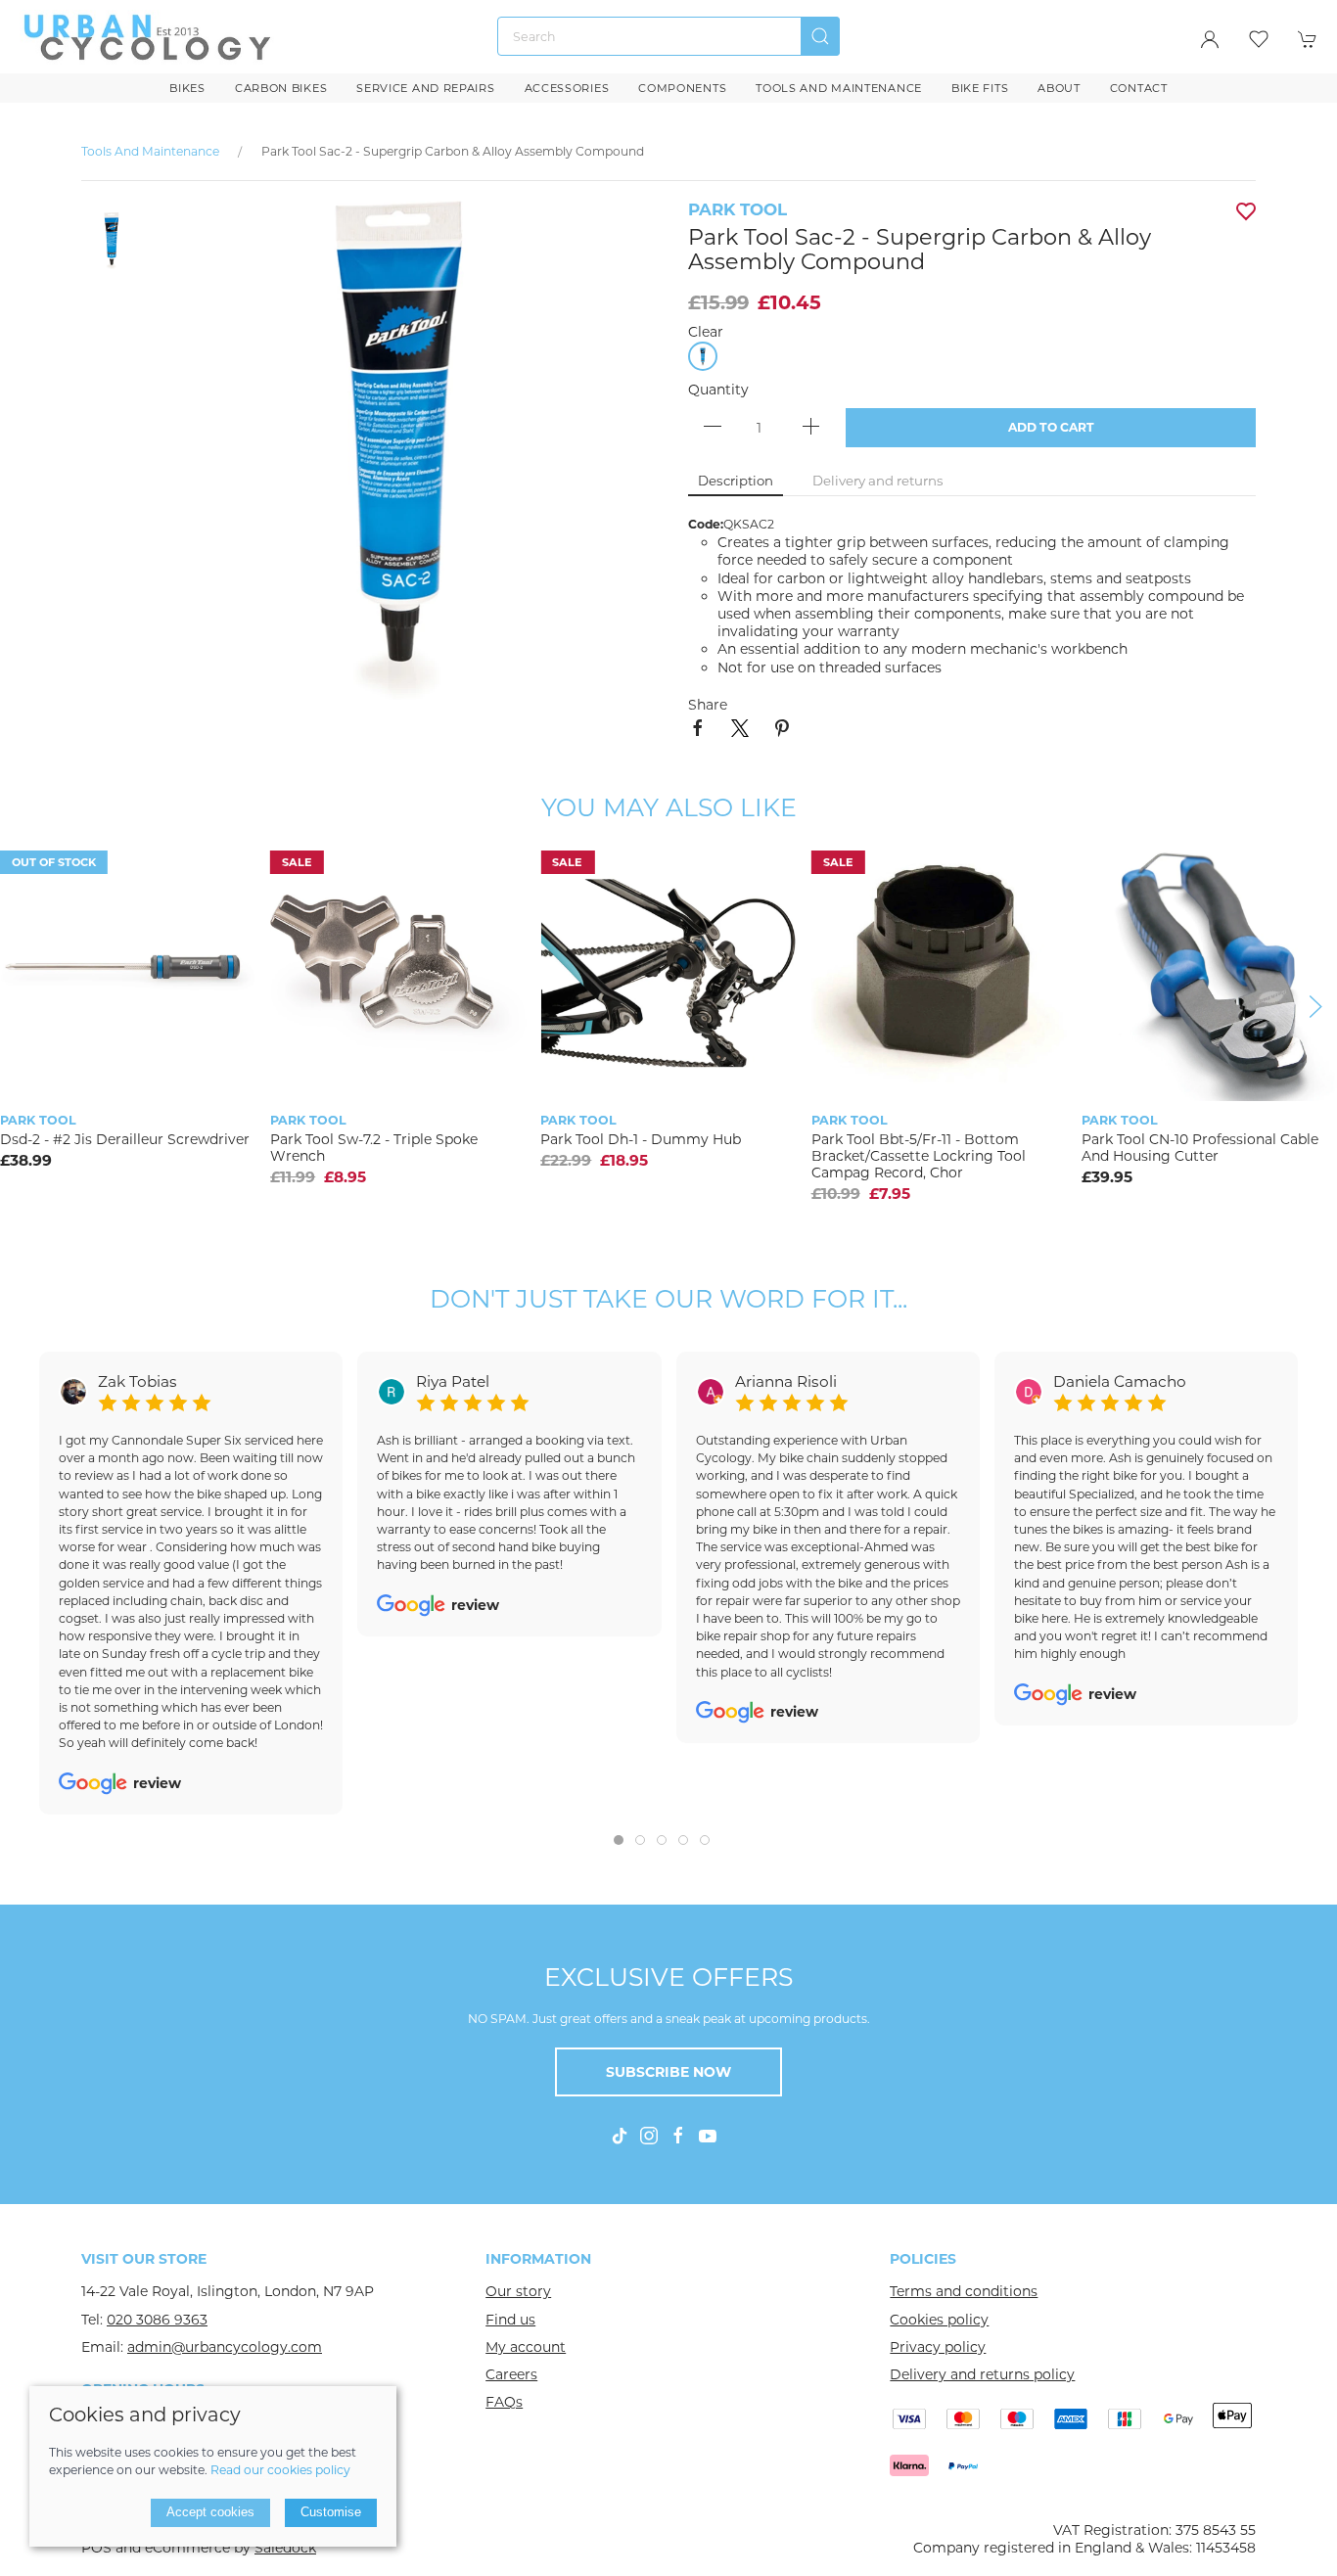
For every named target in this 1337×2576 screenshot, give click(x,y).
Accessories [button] (567, 88)
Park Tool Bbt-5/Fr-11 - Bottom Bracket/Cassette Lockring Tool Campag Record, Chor (919, 1156)
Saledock (285, 2548)
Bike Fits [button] (980, 88)
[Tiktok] (620, 2136)
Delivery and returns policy (982, 2374)
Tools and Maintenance (152, 151)
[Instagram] (649, 2136)
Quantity (718, 390)
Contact (1139, 88)
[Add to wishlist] (770, 873)
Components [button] (682, 88)
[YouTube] (708, 2136)
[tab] (619, 1840)
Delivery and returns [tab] (878, 481)
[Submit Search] (820, 36)
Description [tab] (736, 481)
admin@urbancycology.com (225, 2347)
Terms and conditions (964, 2291)
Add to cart (1051, 427)
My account (526, 2347)
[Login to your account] (1210, 39)
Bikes (187, 88)
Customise (331, 2512)
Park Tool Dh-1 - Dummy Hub (641, 1139)
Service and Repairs (425, 88)
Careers (511, 2374)
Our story (518, 2291)
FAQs (504, 2402)
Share (708, 705)
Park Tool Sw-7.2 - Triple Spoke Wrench (374, 1148)
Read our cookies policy (280, 2470)
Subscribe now (668, 2072)
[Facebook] (678, 2136)
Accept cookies (210, 2512)
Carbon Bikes (281, 88)
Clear (706, 332)
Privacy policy (938, 2347)
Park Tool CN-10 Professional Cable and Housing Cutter (1200, 1148)
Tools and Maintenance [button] (839, 88)
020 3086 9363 (157, 2320)
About (1059, 88)
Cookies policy (939, 2320)
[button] (1259, 39)
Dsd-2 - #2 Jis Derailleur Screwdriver (125, 1139)
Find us (510, 2320)
